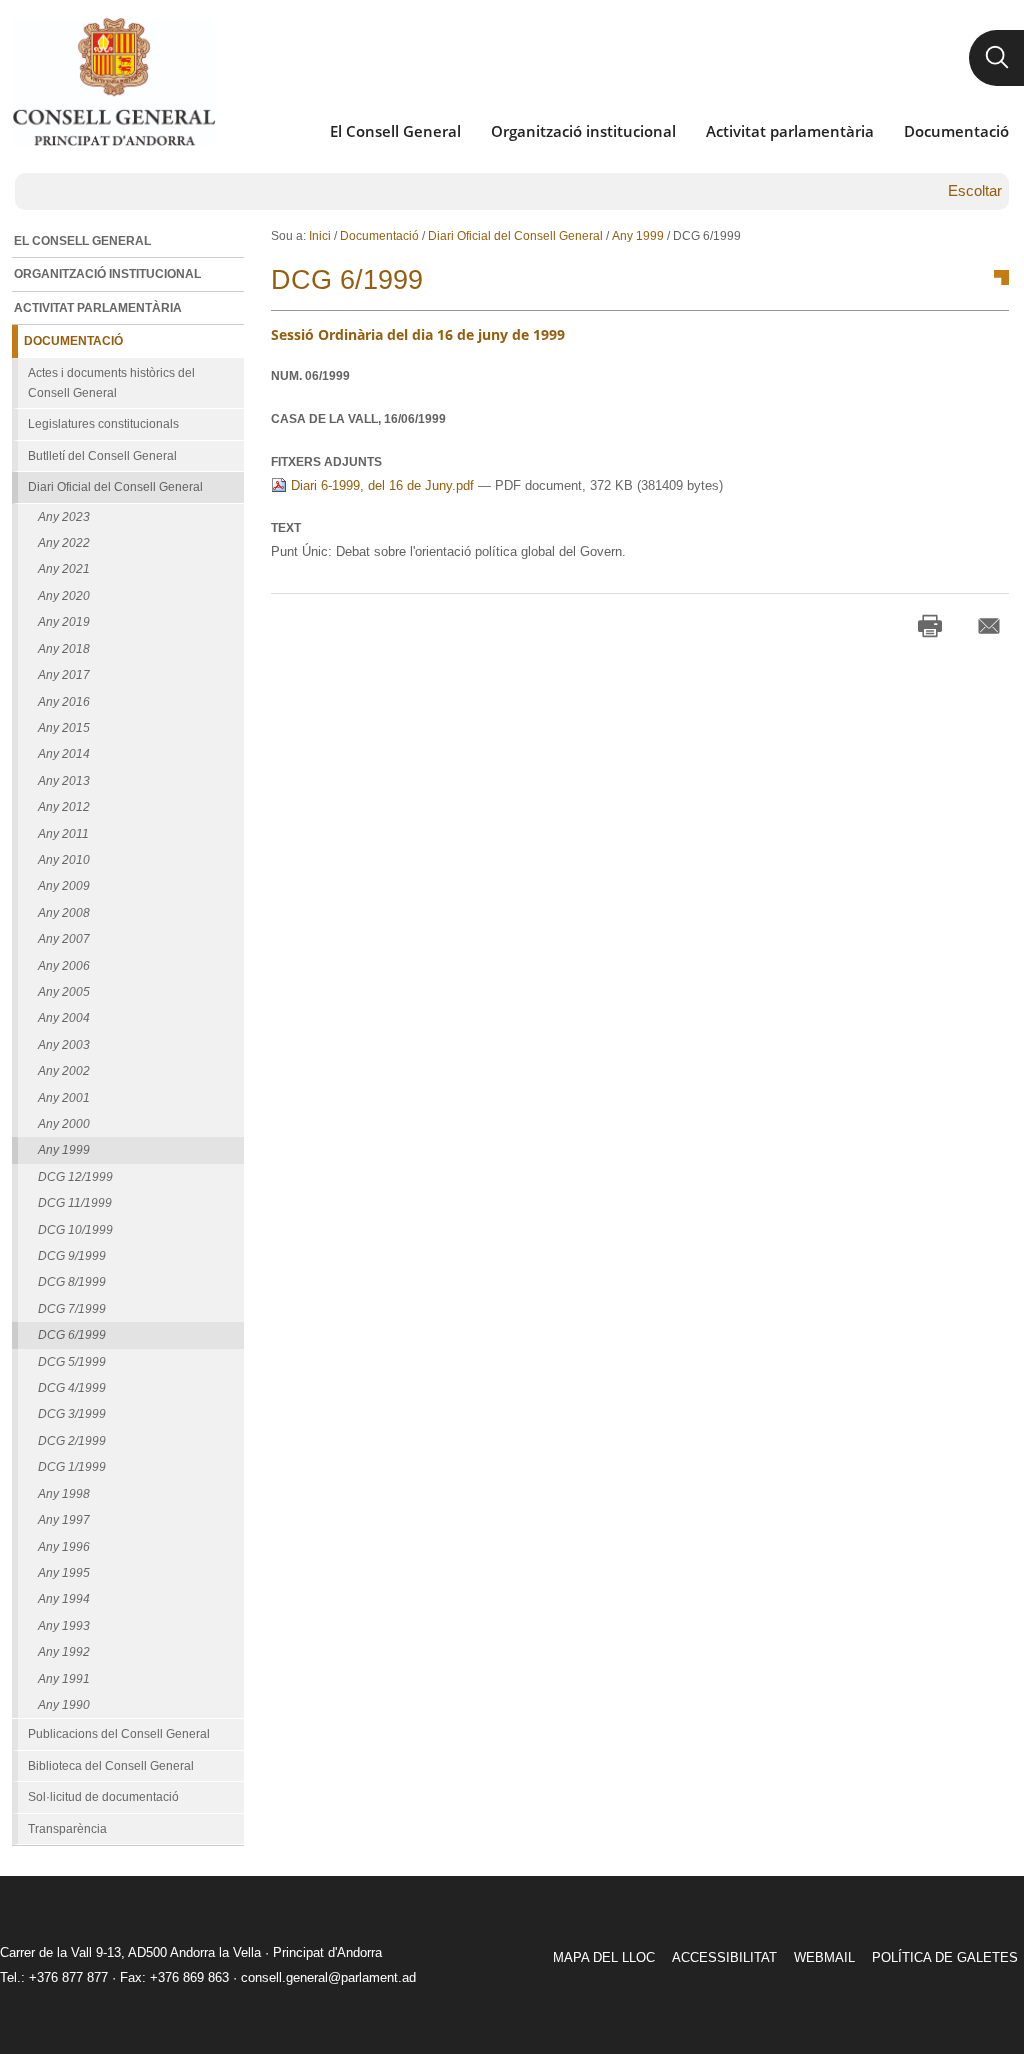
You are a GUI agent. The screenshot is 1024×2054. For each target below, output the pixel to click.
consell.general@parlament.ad (328, 1977)
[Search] (996, 58)
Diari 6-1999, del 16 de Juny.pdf (382, 485)
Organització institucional (583, 131)
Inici (320, 236)
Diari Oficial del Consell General (515, 236)
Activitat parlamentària (790, 131)
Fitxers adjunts (326, 462)
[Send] (989, 626)
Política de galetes (945, 1957)
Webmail (824, 1957)
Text (286, 528)
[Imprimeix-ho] (930, 626)
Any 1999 (638, 236)
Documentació (956, 131)
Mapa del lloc (604, 1957)
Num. (310, 376)
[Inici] (113, 82)
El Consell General (395, 131)
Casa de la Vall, (358, 419)
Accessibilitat (724, 1957)
